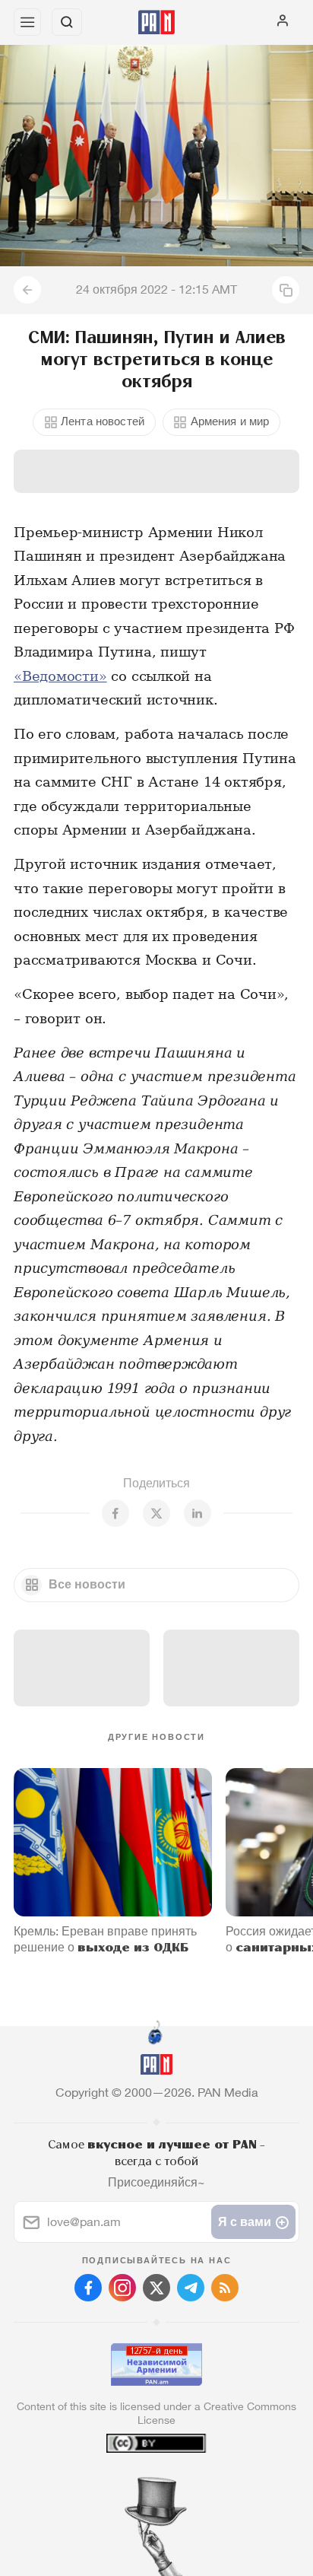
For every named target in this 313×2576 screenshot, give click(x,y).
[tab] (125, 2484)
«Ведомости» (60, 676)
